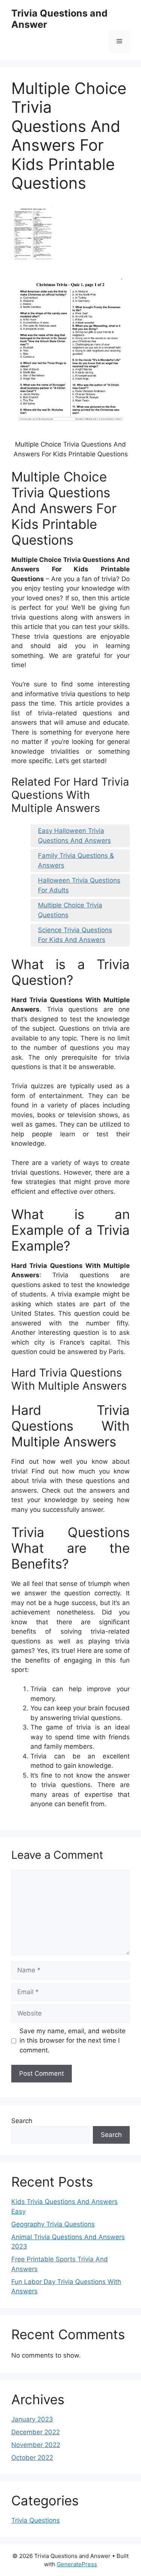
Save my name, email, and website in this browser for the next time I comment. (73, 2041)
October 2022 (32, 2458)
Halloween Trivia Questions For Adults (79, 885)
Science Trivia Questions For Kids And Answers (75, 935)
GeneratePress (77, 2564)
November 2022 (36, 2445)
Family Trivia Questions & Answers (76, 860)
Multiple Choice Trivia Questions (70, 910)
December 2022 (36, 2432)
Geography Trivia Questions (53, 2224)
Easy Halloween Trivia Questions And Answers (74, 836)
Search (22, 2121)
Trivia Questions (36, 2520)
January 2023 (32, 2419)
